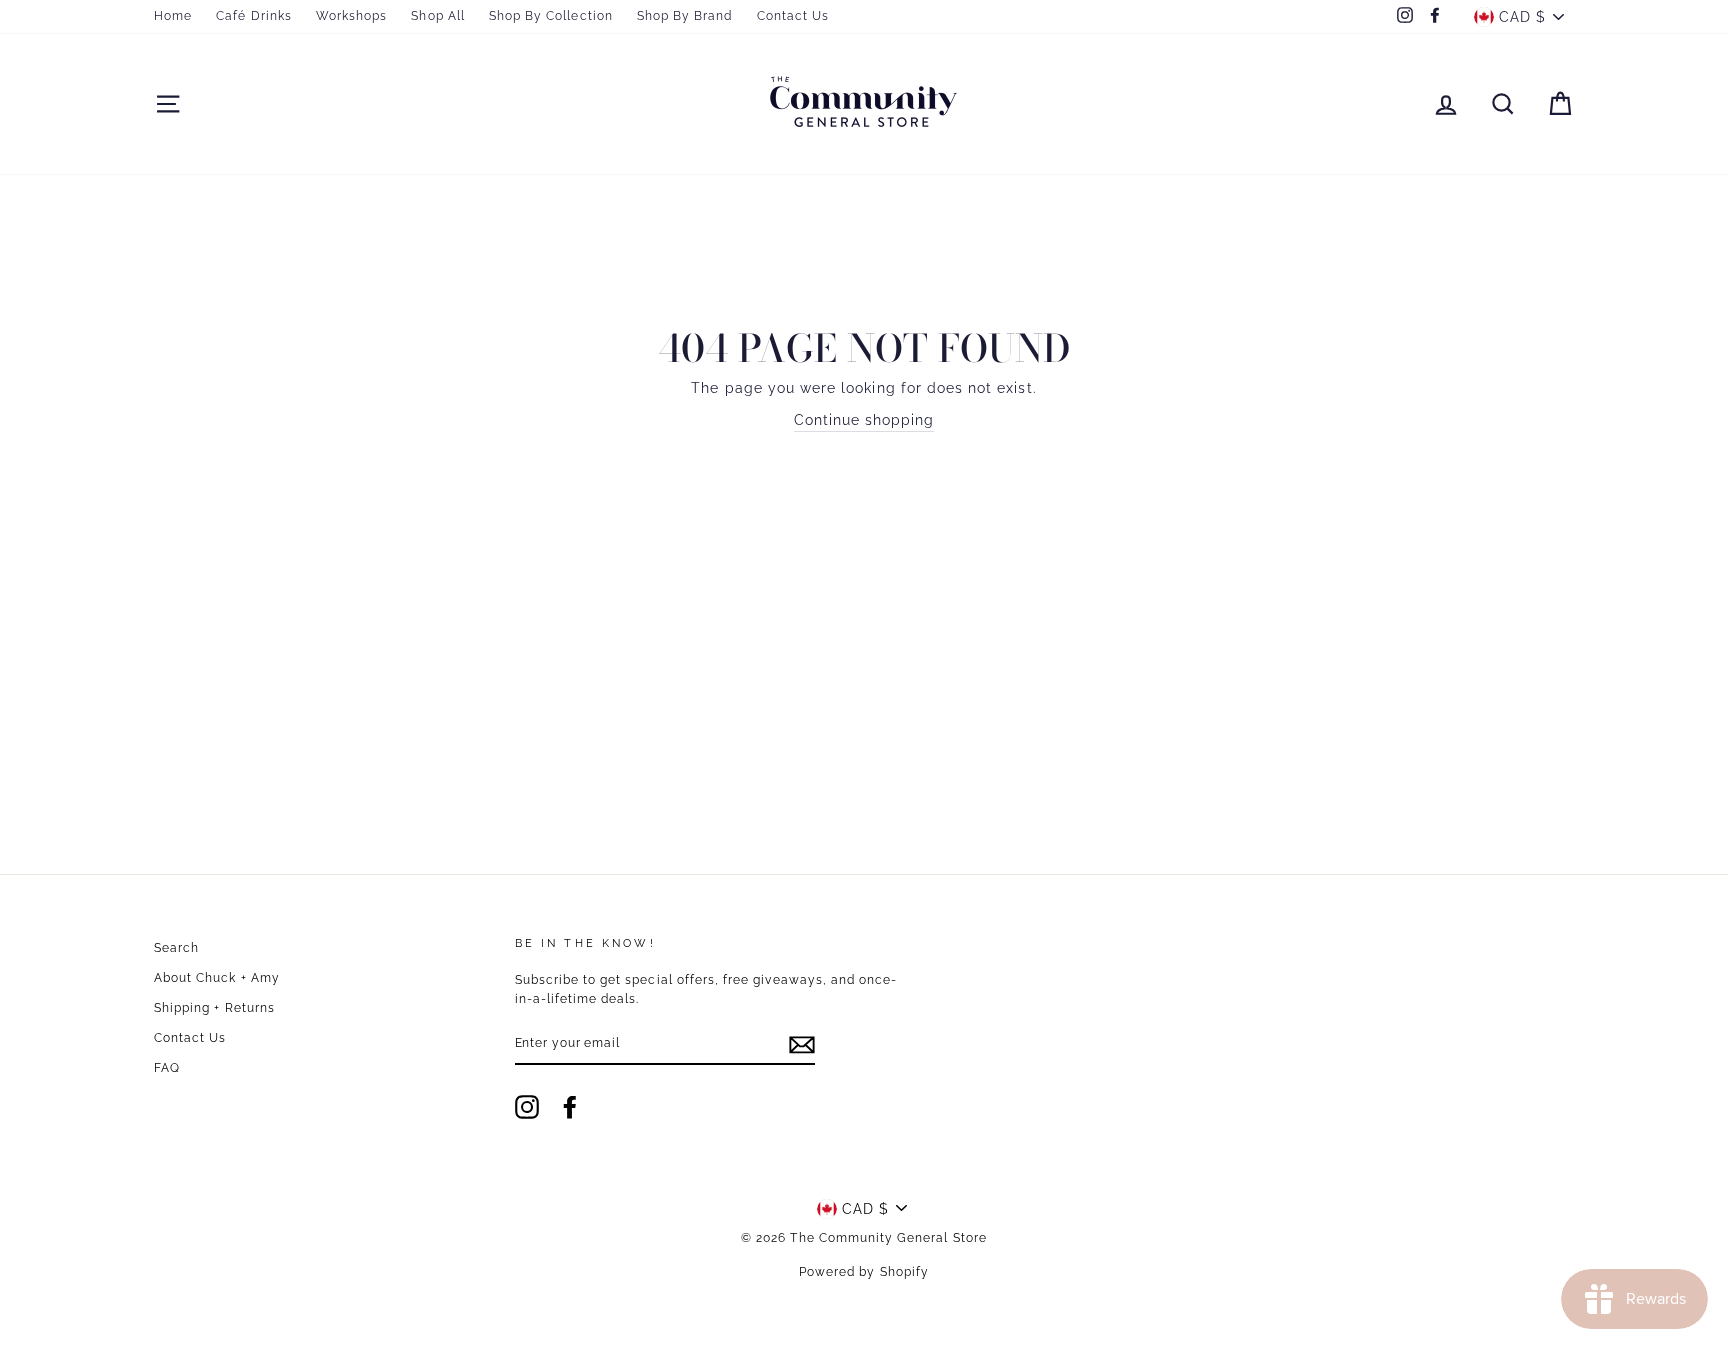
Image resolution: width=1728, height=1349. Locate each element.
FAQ (167, 1068)
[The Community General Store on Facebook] (570, 1107)
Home (173, 16)
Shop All (437, 16)
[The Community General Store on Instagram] (527, 1107)
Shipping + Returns (214, 1008)
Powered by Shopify (864, 1272)
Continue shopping (864, 420)
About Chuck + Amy (217, 978)
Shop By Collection (551, 16)
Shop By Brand (685, 16)
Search (176, 948)
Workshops (351, 16)
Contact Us (793, 16)
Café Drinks (254, 16)
